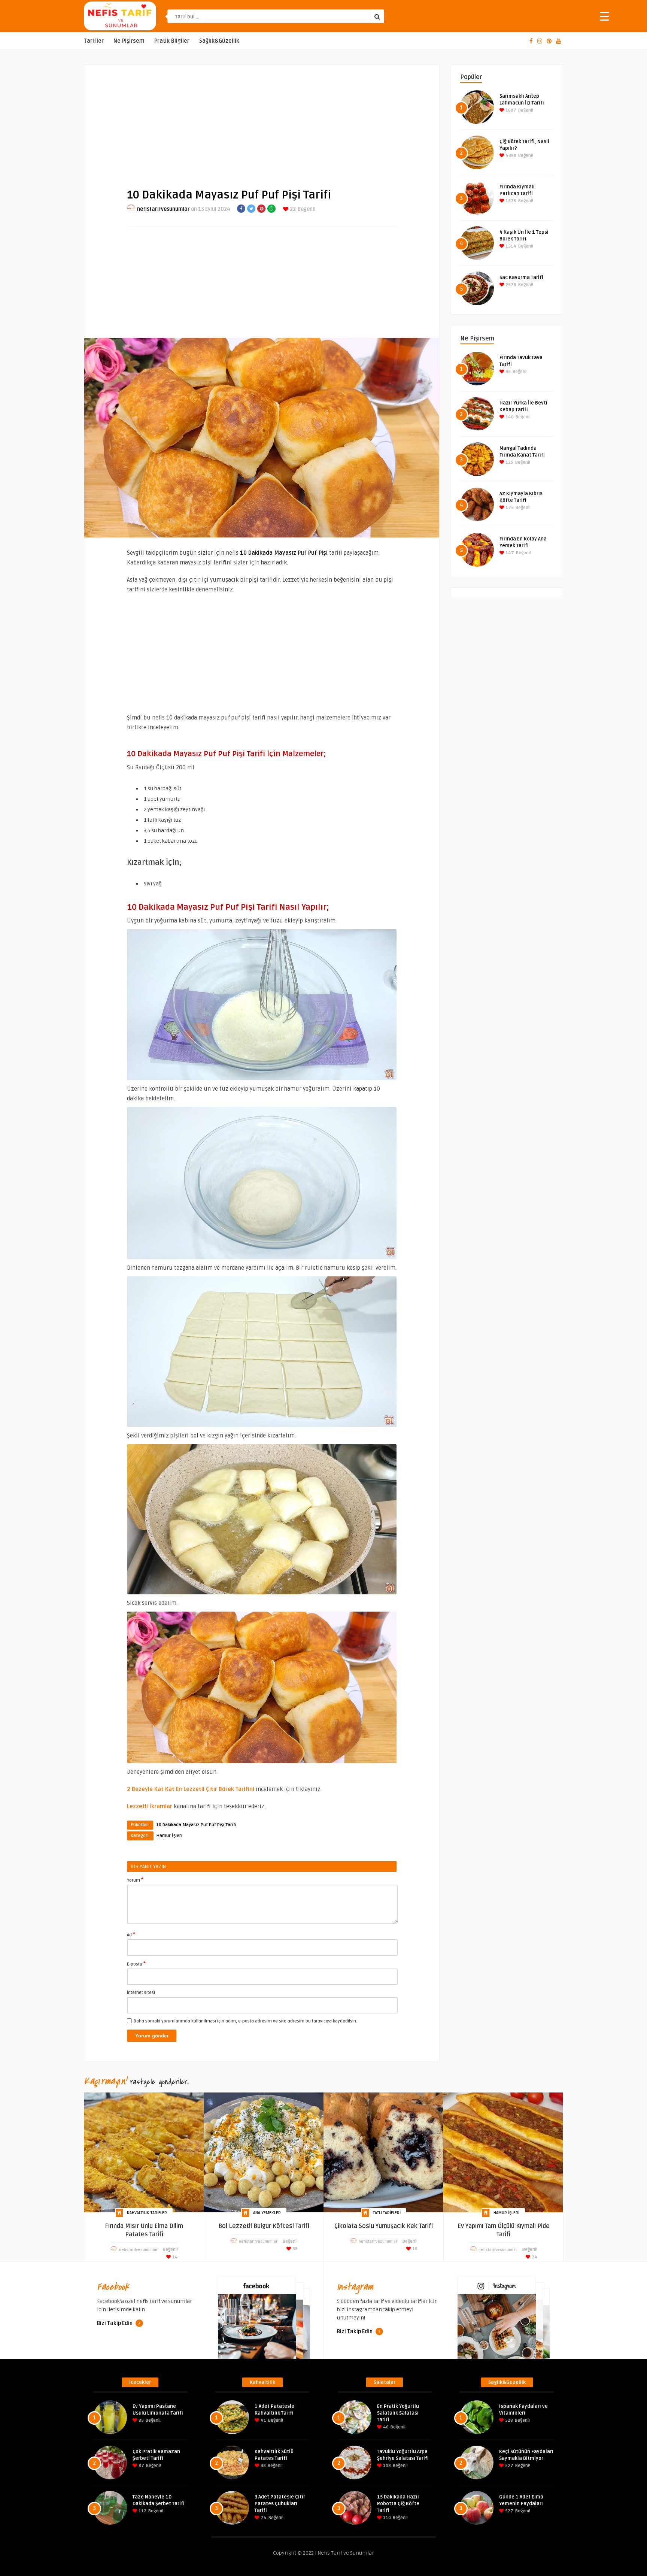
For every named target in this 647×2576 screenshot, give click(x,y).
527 (509, 2466)
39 (294, 2249)
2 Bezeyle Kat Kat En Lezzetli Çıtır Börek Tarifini (191, 1789)
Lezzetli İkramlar (150, 1806)
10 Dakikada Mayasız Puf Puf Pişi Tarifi (196, 1825)
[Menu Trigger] (605, 16)
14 (174, 2257)
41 (263, 2420)
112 (142, 2511)
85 (141, 2420)
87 (141, 2466)
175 (509, 508)
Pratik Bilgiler (172, 41)
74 (263, 2518)
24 (534, 2257)
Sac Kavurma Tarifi (521, 278)
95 (508, 372)
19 (414, 2249)
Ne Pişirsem (129, 41)
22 (292, 209)
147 (509, 553)
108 (386, 2466)
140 (509, 417)
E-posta (136, 1964)
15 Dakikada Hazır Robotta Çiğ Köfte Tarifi (398, 2504)
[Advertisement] (262, 120)
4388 (510, 156)
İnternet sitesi (141, 1993)
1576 (510, 201)
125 (509, 462)
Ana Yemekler (267, 2213)
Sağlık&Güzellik (219, 41)
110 (386, 2518)
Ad (131, 1934)
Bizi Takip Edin (115, 2323)
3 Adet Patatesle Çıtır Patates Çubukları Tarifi (280, 2504)
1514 (510, 246)
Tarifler (94, 41)
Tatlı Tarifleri (387, 2213)
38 (263, 2466)
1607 (510, 110)
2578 (510, 285)
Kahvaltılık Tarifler (147, 2213)
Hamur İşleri (169, 1836)
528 (508, 2420)
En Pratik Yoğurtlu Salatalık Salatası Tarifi (398, 2413)
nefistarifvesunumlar (163, 209)
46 (385, 2427)
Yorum (135, 1880)
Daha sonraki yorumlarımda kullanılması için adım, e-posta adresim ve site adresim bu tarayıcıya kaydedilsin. (245, 2021)
